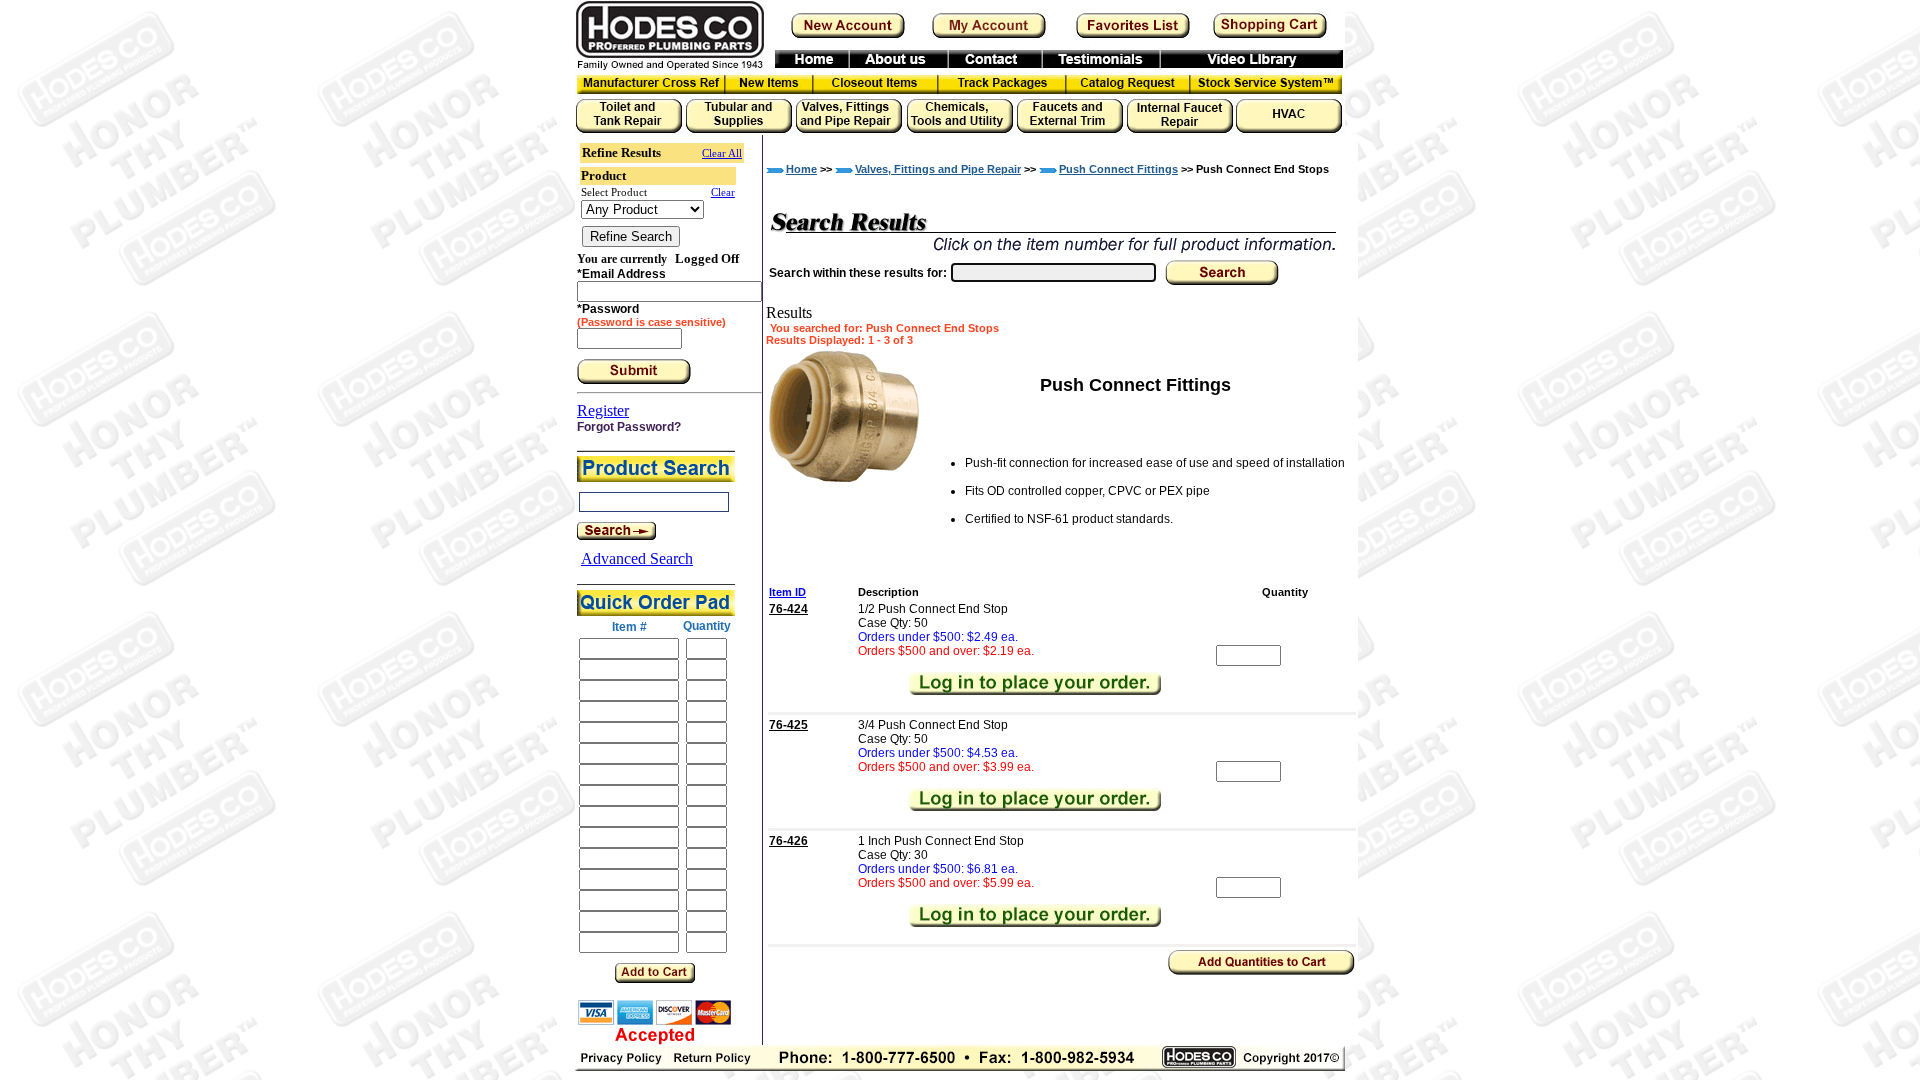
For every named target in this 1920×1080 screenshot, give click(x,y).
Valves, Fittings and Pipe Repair (938, 169)
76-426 (788, 841)
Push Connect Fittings (1118, 169)
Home (801, 169)
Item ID (787, 592)
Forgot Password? (629, 427)
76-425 (788, 725)
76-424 (788, 609)
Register (603, 410)
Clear (723, 192)
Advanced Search (637, 558)
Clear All (722, 153)
